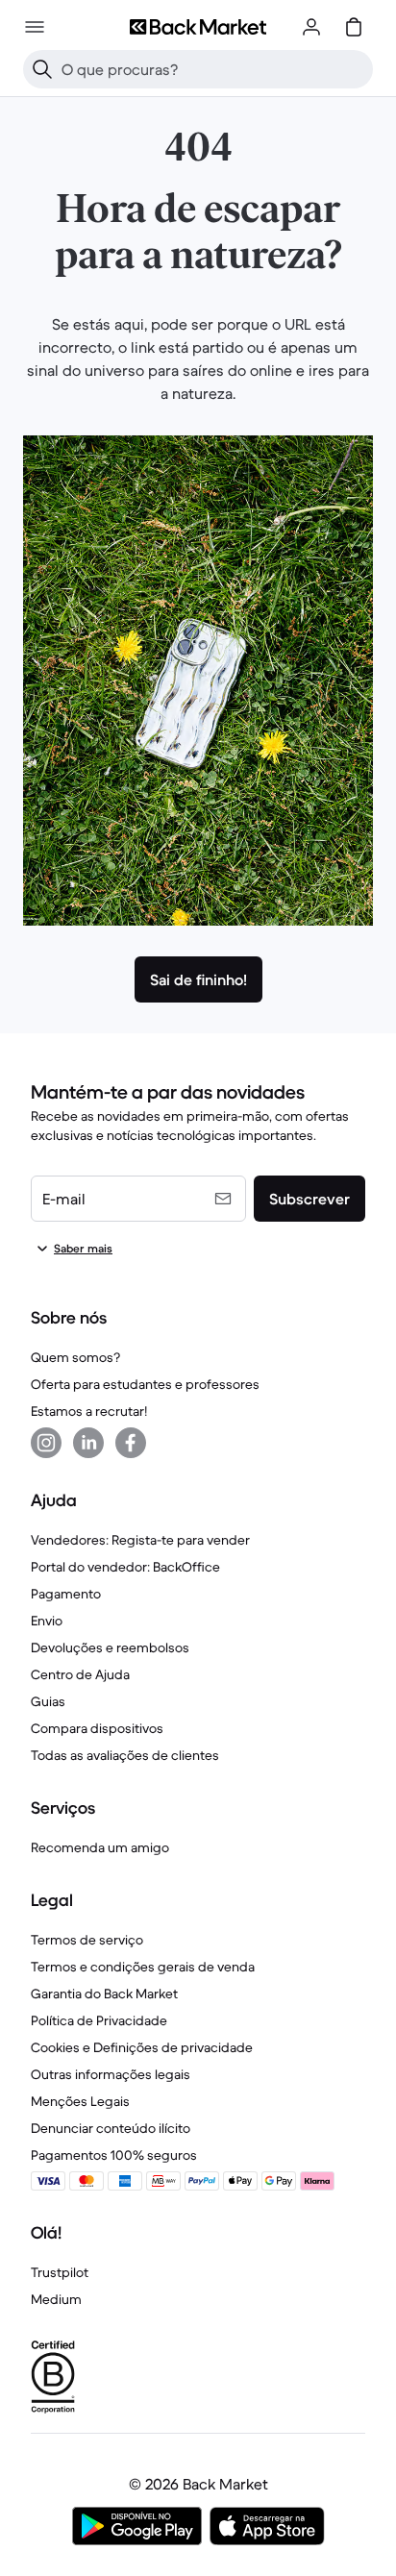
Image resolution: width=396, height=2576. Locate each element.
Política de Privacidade (99, 2020)
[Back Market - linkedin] (88, 1443)
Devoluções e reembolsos (110, 1647)
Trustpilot (60, 2272)
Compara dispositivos (97, 1728)
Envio (47, 1621)
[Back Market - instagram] (46, 1443)
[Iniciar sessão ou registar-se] (311, 27)
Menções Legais (80, 2101)
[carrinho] (354, 27)
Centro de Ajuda (80, 1674)
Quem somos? (75, 1357)
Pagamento (66, 1594)
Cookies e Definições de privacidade (142, 2047)
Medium (56, 2299)
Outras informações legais (111, 2074)
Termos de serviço (87, 1940)
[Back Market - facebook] (131, 1443)
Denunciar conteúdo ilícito (111, 2128)
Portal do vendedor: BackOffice (125, 1567)
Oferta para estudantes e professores (145, 1384)
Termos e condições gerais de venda (143, 1967)
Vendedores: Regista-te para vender (140, 1540)
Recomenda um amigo (100, 1847)
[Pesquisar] (42, 69)
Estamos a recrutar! (89, 1411)
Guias (48, 1701)
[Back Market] (198, 27)
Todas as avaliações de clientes (125, 1755)
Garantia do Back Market (104, 1994)
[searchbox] (213, 69)
